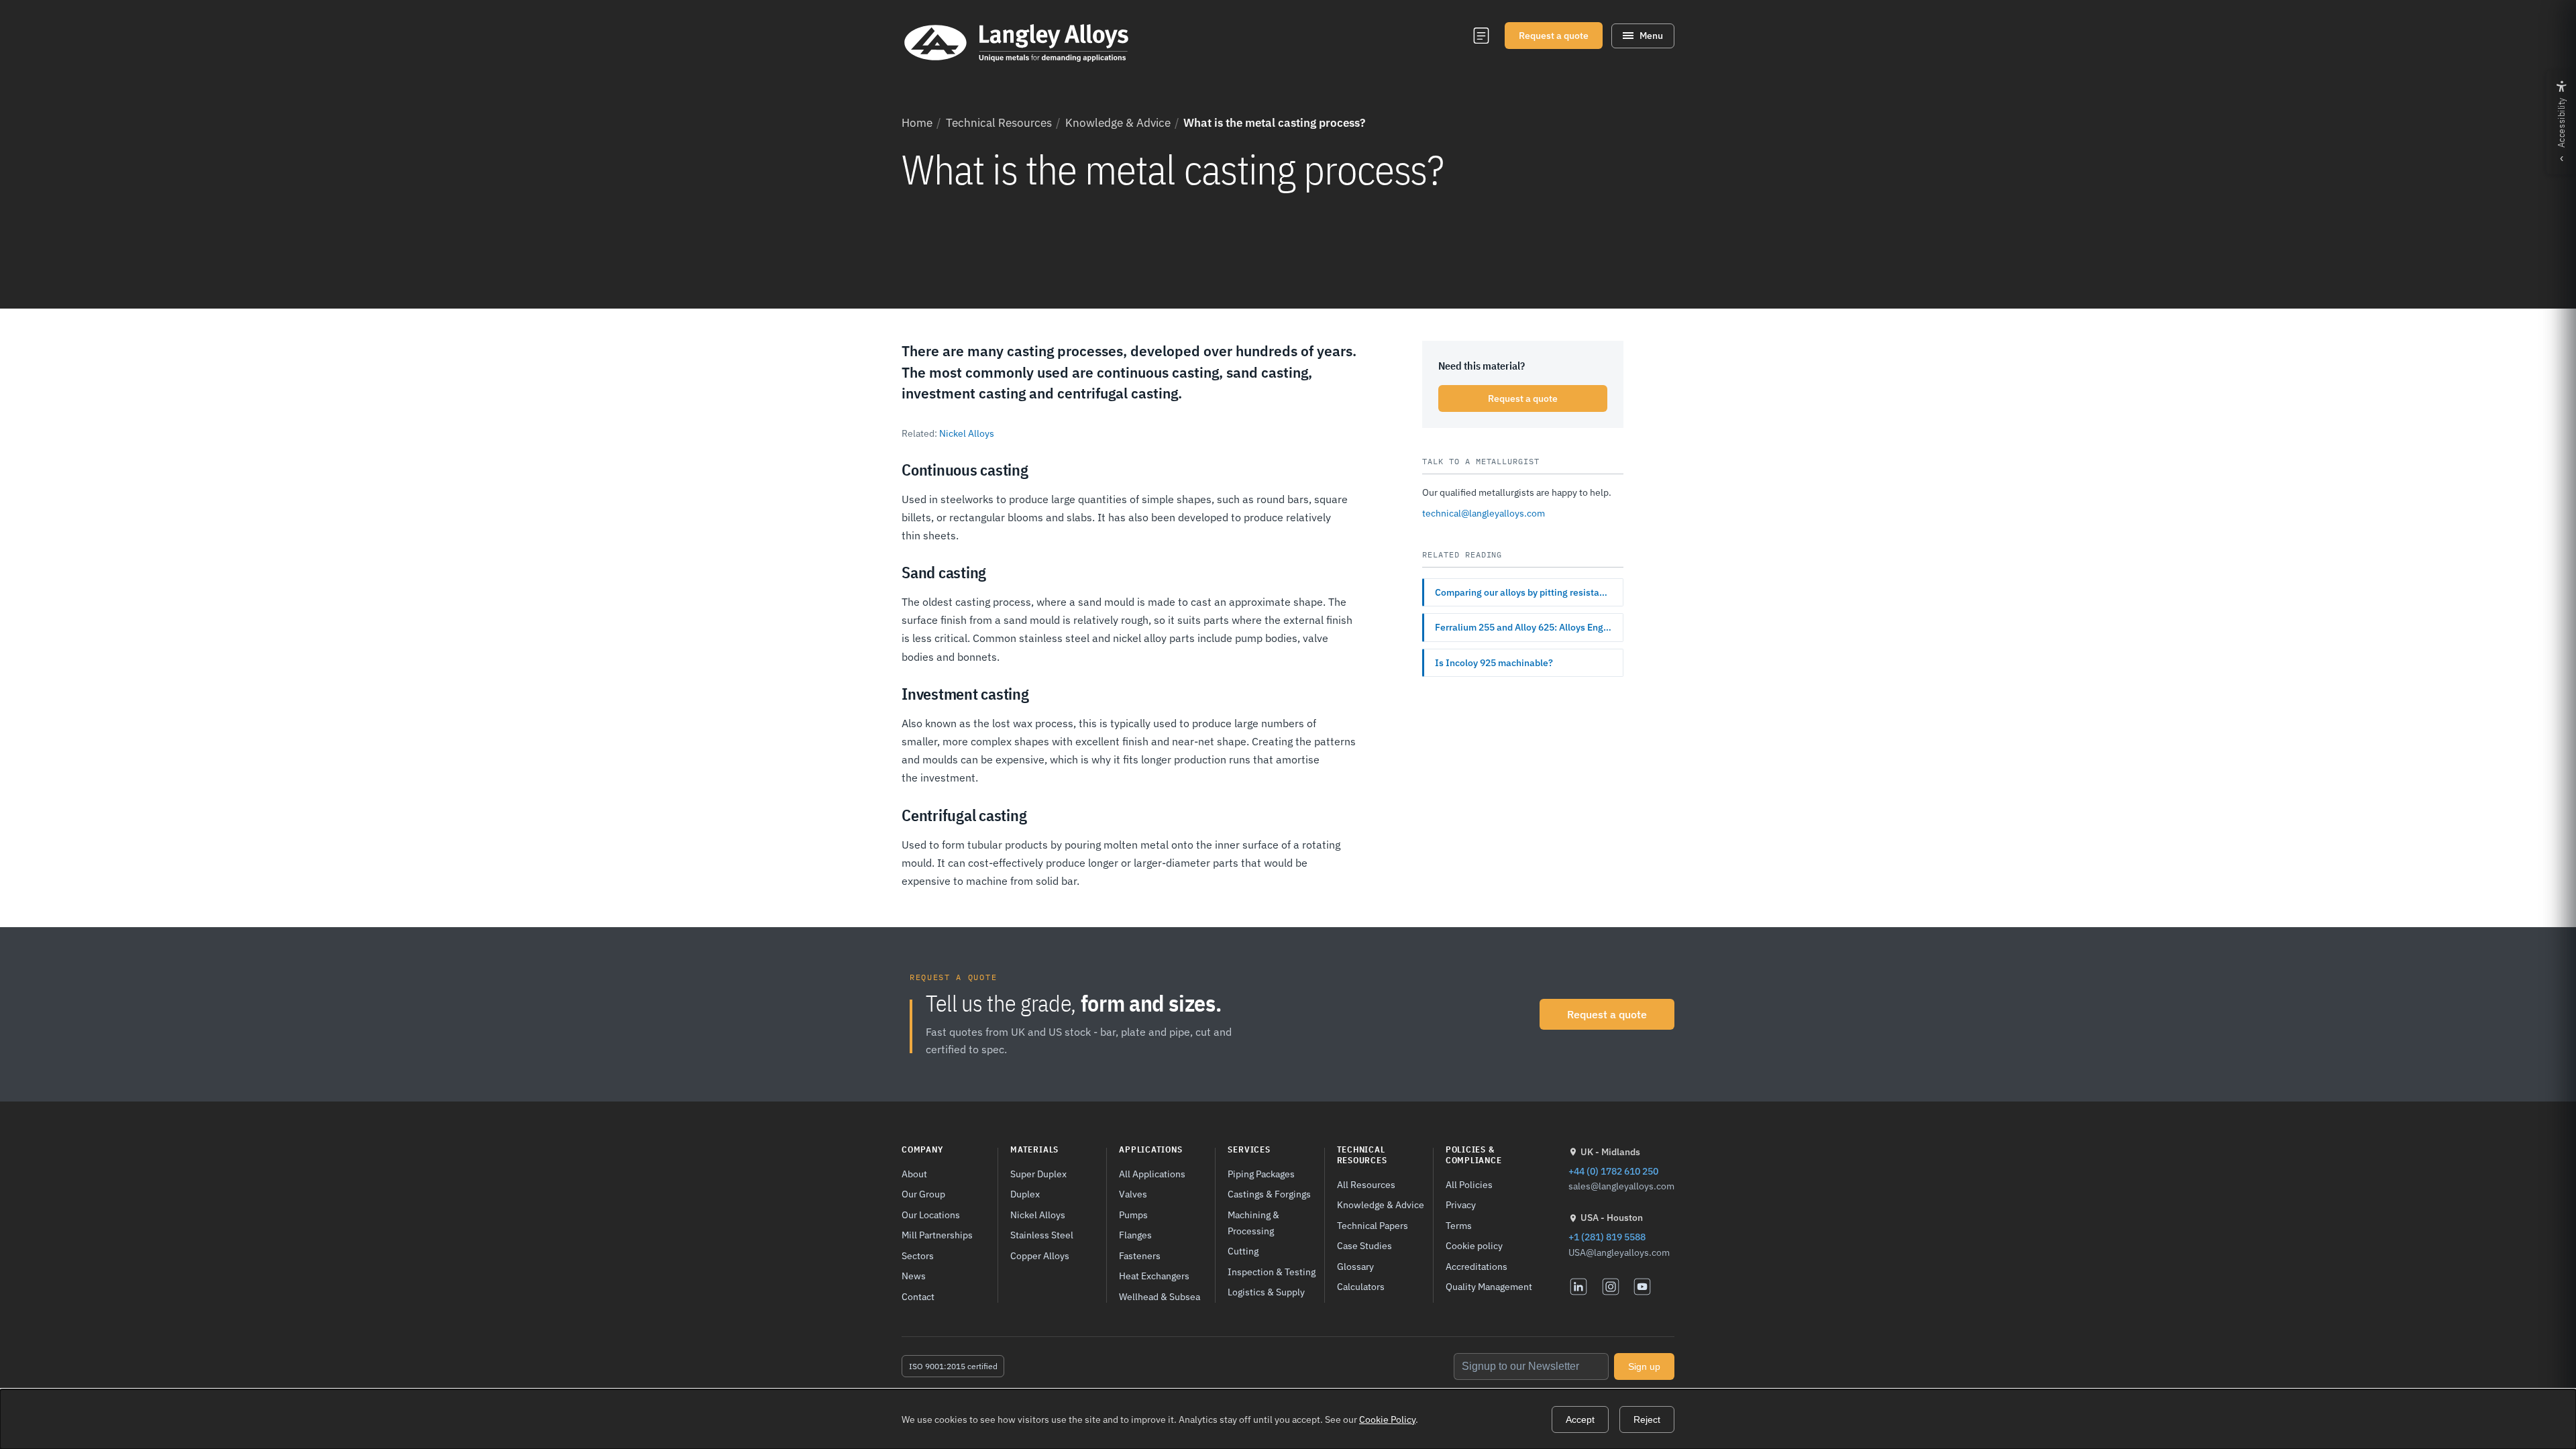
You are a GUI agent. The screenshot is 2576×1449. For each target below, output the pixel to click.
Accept (1580, 1419)
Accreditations (1477, 1266)
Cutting (1243, 1251)
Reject (1647, 1419)
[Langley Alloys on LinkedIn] (1578, 1287)
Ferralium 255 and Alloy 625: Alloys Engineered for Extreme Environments (1529, 627)
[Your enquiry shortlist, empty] (1481, 36)
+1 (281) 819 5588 (1607, 1237)
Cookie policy (1474, 1245)
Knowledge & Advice (1118, 123)
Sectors (918, 1255)
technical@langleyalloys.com (1484, 513)
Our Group (923, 1194)
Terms (1459, 1225)
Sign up (1644, 1366)
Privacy (1461, 1204)
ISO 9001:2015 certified (953, 1366)
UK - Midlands (1610, 1152)
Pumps (1133, 1215)
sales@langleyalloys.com (1621, 1186)
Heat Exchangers (1154, 1276)
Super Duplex (1038, 1174)
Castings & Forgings (1269, 1194)
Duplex (1025, 1194)
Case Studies (1364, 1245)
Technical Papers (1373, 1225)
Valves (1133, 1194)
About (914, 1174)
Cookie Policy (1387, 1419)
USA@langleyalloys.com (1619, 1252)
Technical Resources (999, 123)
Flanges (1135, 1235)
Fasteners (1140, 1255)
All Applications (1152, 1174)
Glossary (1355, 1266)
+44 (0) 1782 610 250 (1613, 1171)
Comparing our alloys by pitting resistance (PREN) (1529, 592)
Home (917, 123)
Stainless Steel (1042, 1235)
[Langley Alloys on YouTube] (1642, 1287)
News (914, 1276)
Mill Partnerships (937, 1235)
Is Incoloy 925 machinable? (1494, 663)
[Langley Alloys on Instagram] (1611, 1287)
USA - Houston (1612, 1218)
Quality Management (1489, 1286)
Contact (918, 1296)
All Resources (1366, 1184)
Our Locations (931, 1215)
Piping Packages (1261, 1174)
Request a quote (1554, 36)
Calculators (1361, 1286)
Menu (1651, 36)
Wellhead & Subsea (1160, 1296)
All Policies (1469, 1184)
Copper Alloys (1040, 1255)
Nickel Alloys (967, 433)
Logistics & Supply (1266, 1292)
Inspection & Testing (1272, 1272)
